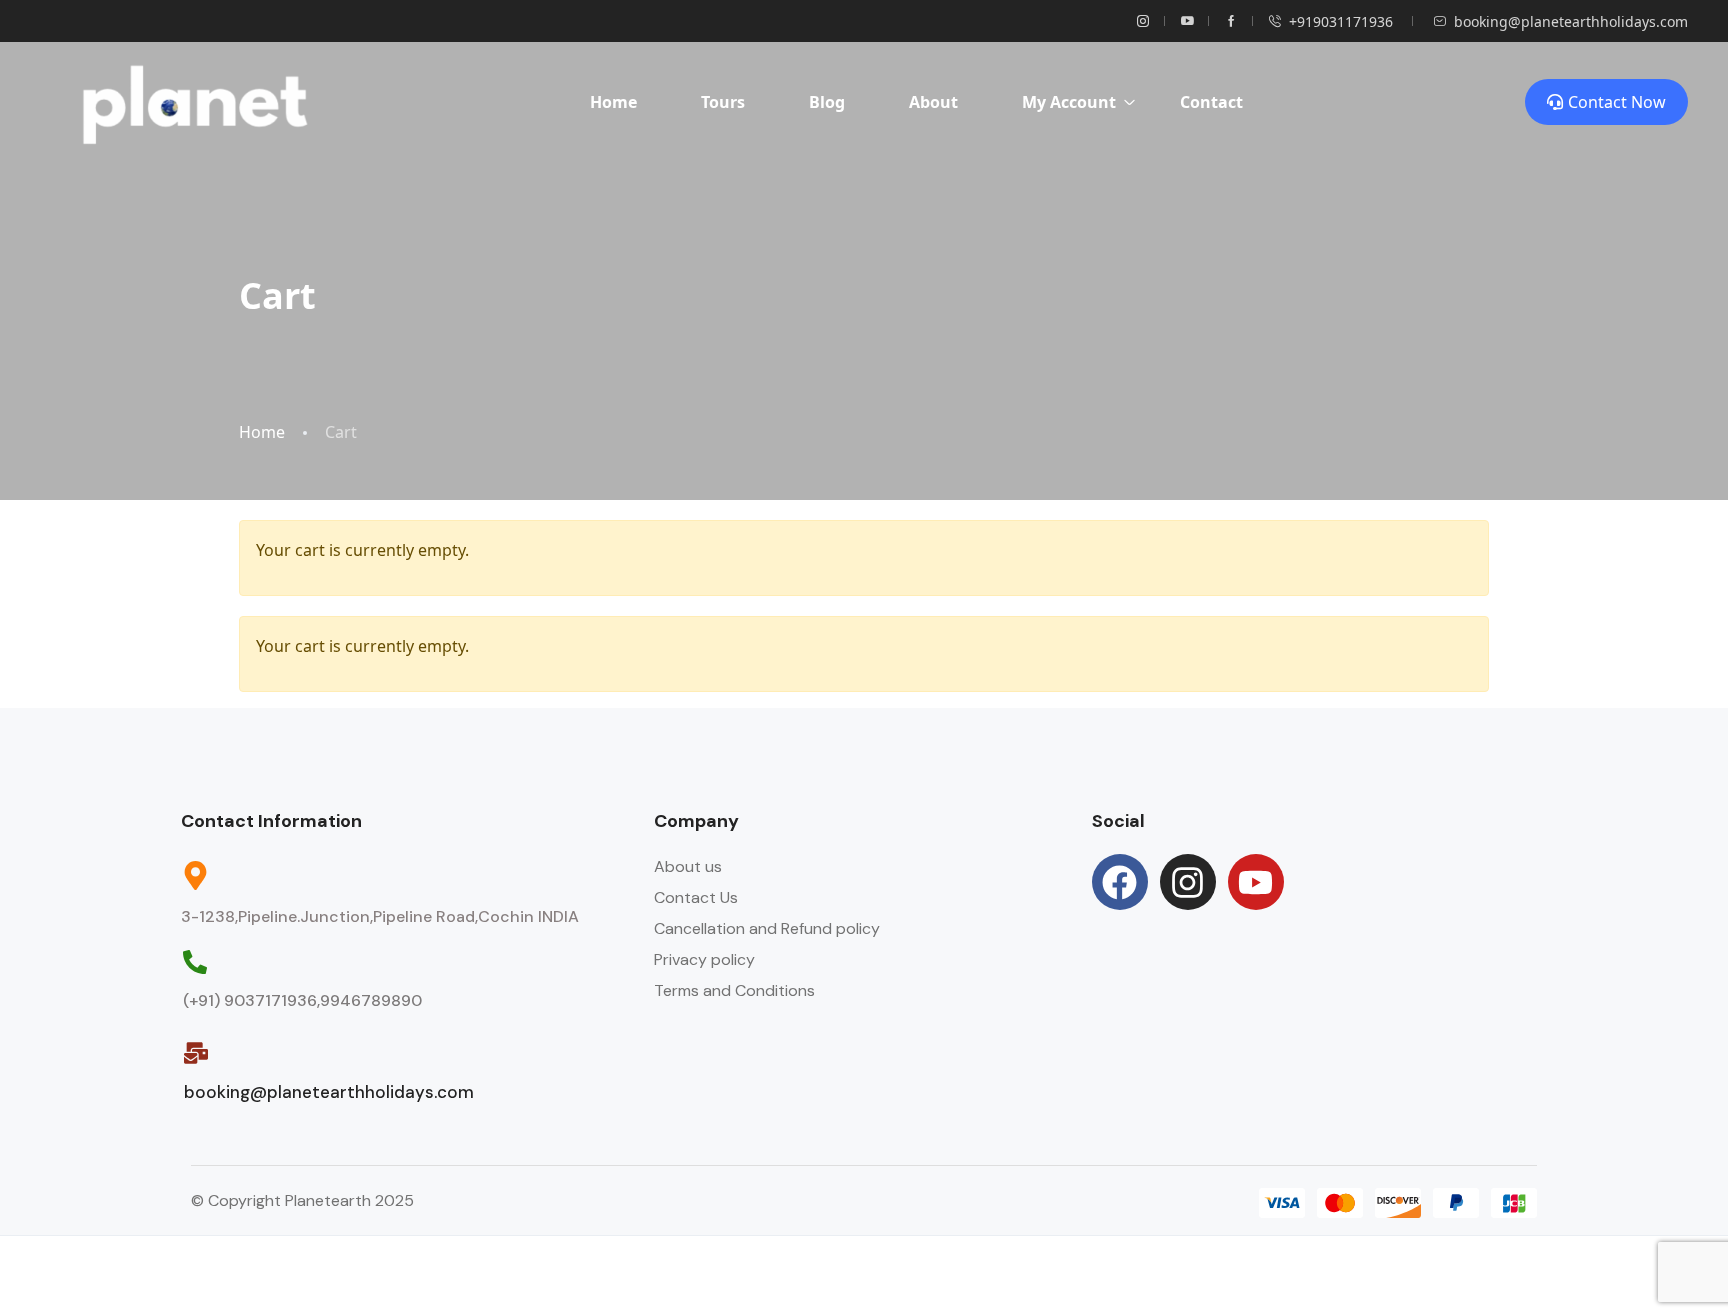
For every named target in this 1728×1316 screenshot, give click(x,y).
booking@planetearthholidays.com (1571, 21)
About (933, 102)
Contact (1211, 102)
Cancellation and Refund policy (767, 928)
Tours (723, 102)
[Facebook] (1120, 882)
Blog (827, 102)
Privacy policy (704, 959)
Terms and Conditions (734, 990)
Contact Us (696, 897)
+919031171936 (1341, 21)
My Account (1069, 102)
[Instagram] (1188, 882)
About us (688, 866)
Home (613, 102)
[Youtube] (1256, 882)
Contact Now (1617, 102)
